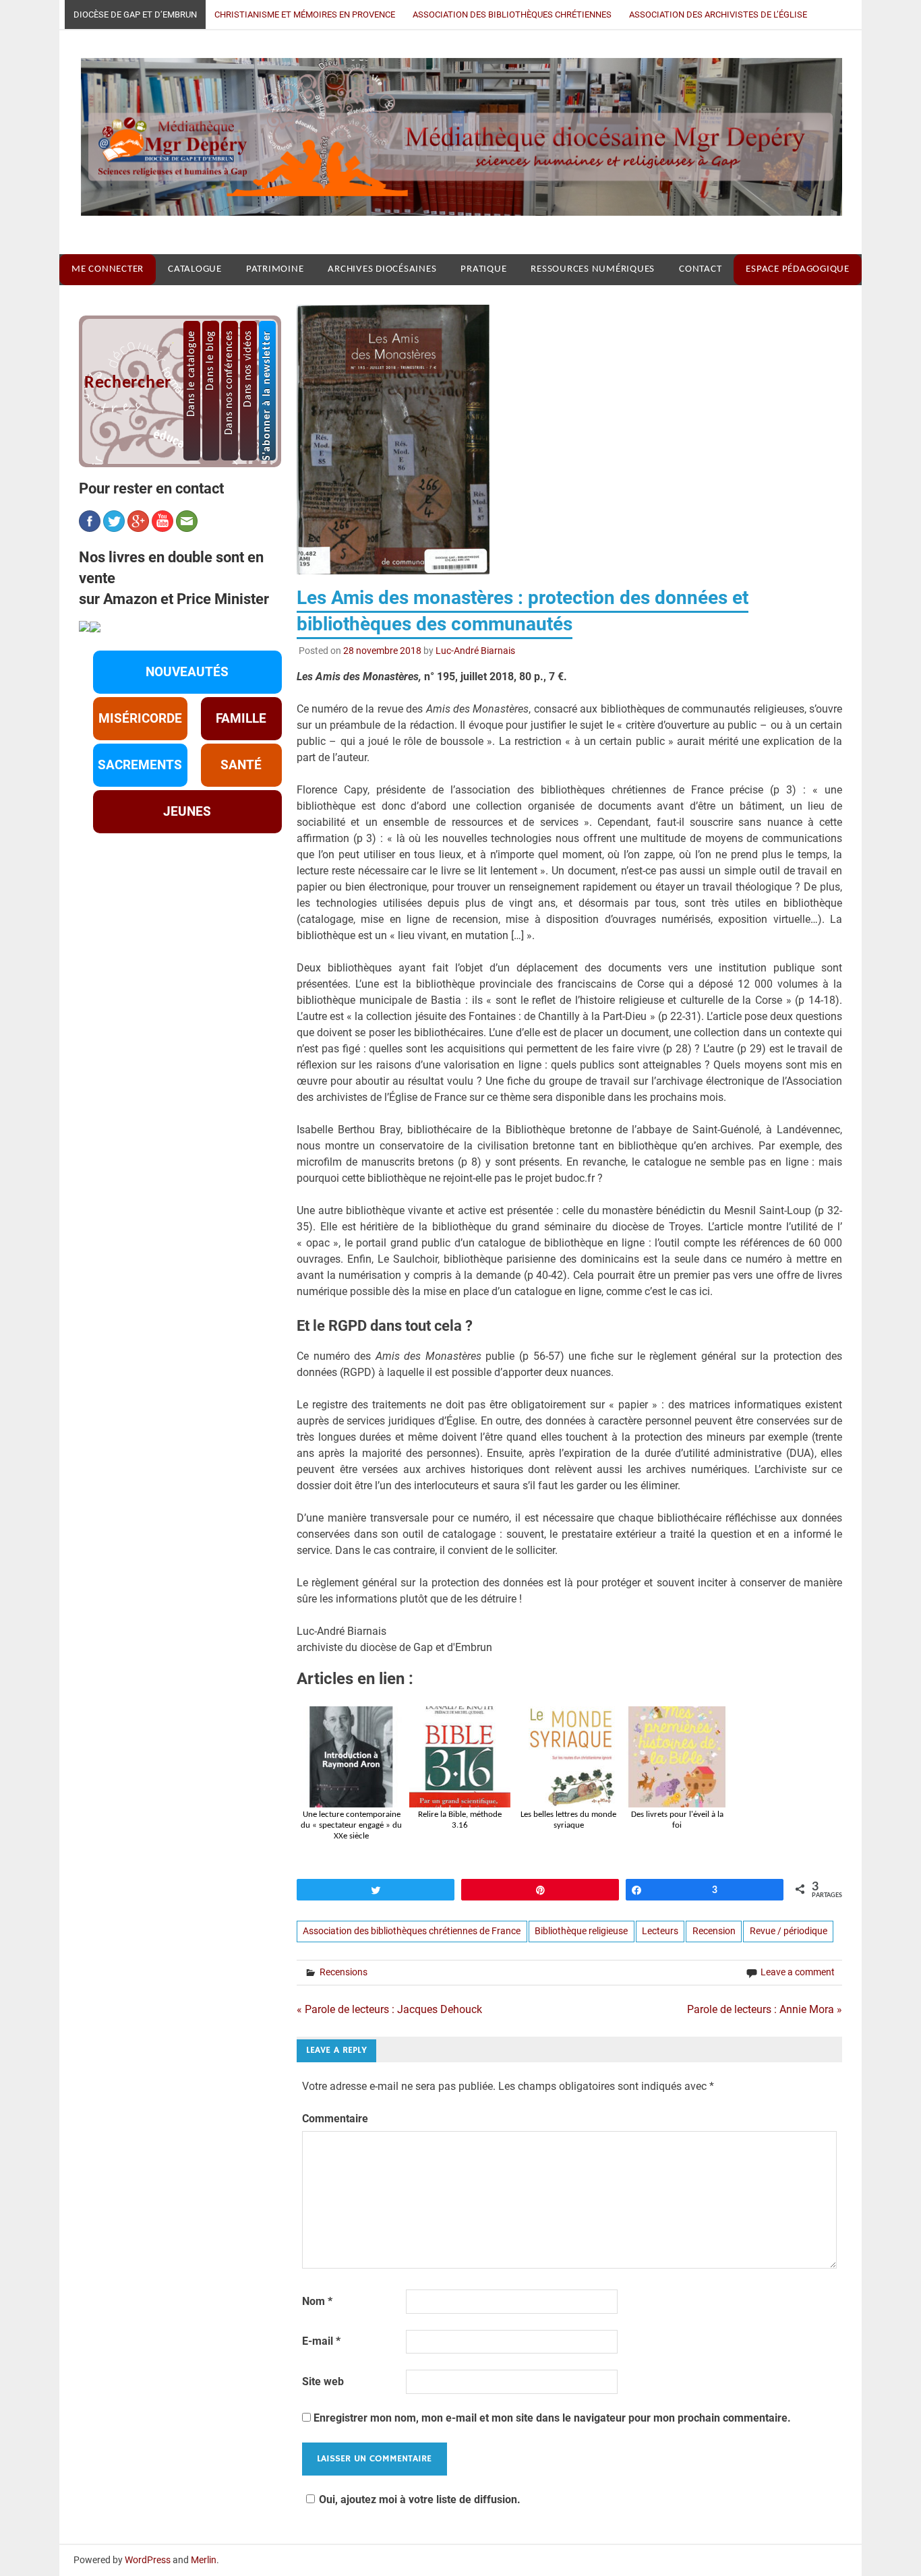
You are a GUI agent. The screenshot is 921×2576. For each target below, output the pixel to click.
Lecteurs (660, 1931)
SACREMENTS (140, 765)
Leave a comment (798, 1972)
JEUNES (187, 812)
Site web (323, 2382)
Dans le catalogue (191, 373)
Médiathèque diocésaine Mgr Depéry (451, 142)
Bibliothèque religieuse (581, 1931)
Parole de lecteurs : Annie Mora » (765, 2009)
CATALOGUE (195, 269)
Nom (317, 2301)
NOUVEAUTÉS (187, 672)
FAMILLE (241, 719)
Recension (714, 1931)
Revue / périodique (789, 1931)
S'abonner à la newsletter (267, 395)
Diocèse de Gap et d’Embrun (135, 14)
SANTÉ (241, 765)
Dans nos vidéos (248, 369)
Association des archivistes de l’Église (718, 14)
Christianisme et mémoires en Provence (305, 14)
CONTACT (700, 269)
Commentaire (335, 2119)
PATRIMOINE (275, 269)
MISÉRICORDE (140, 719)
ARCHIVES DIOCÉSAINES (382, 269)
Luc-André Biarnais (475, 651)
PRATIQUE (483, 269)
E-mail (321, 2341)
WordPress (148, 2560)
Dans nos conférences (229, 383)
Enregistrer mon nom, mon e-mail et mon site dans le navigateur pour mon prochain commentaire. (552, 2418)
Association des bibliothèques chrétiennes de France (412, 1931)
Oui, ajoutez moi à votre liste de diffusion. (420, 2499)
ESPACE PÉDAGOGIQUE (798, 269)
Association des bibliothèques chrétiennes (512, 14)
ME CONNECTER (108, 269)
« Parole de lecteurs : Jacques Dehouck (389, 2009)
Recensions (344, 1972)
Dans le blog (210, 360)
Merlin (204, 2560)
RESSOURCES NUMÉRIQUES (593, 269)
